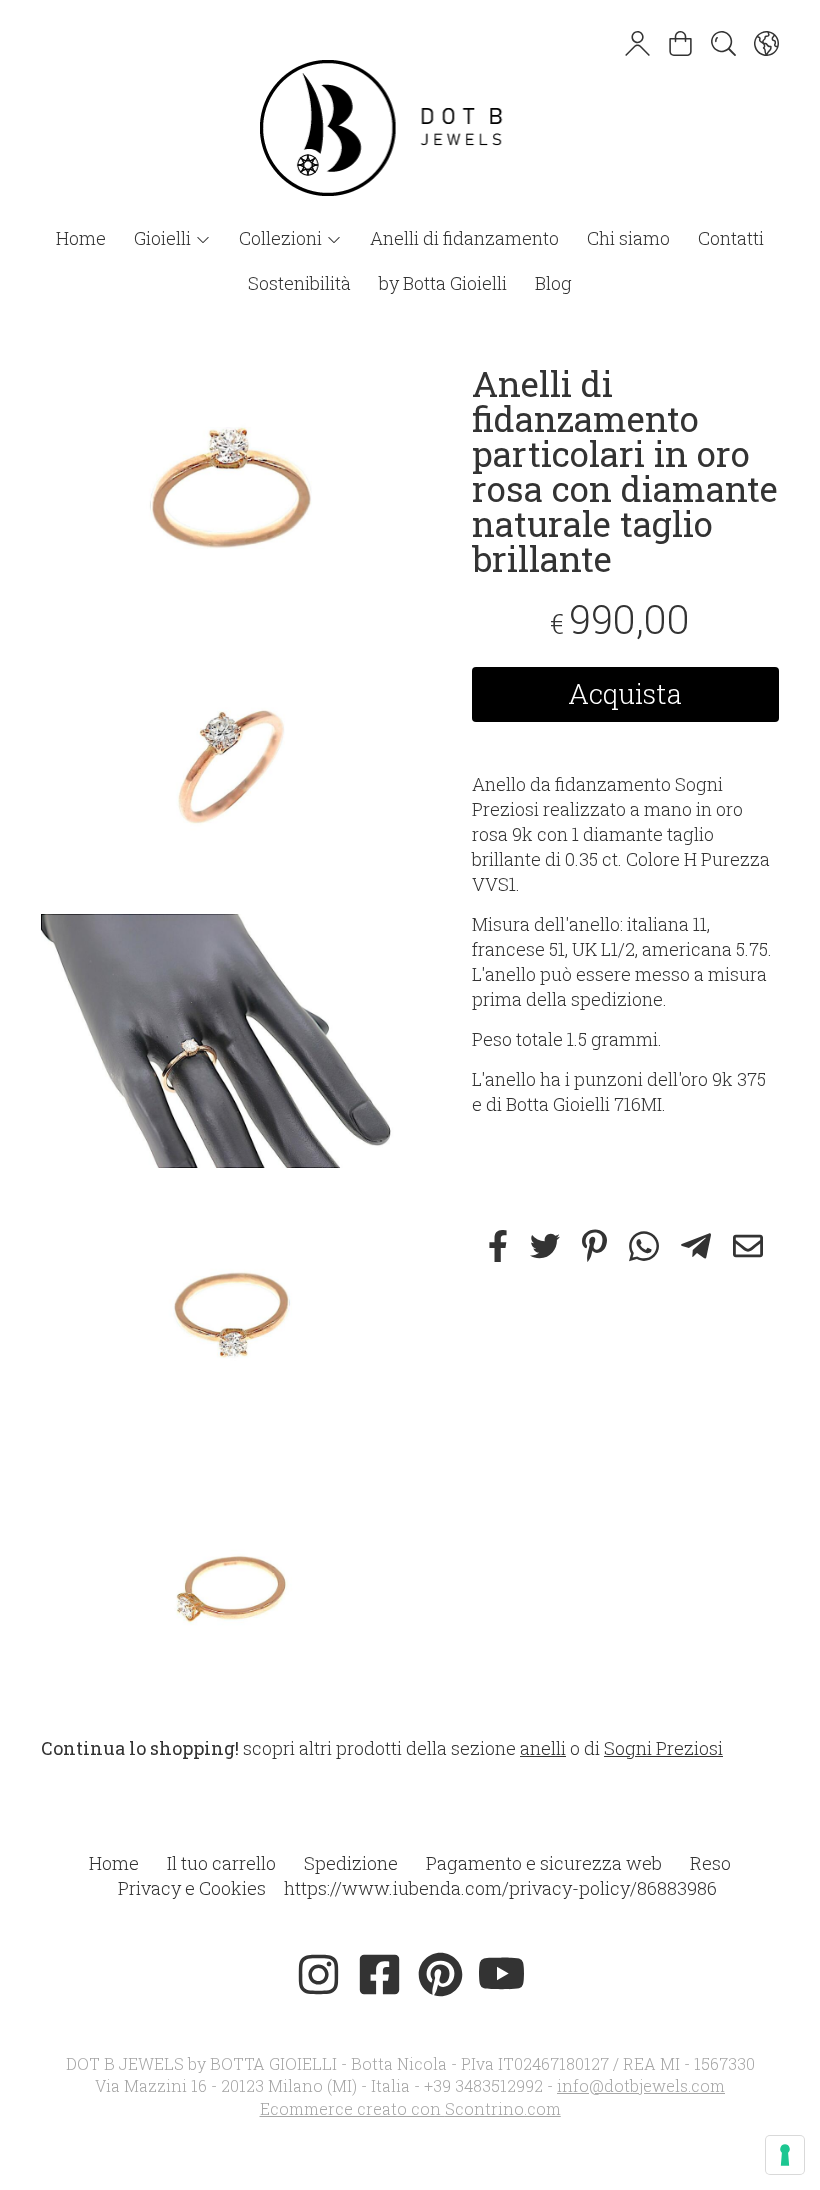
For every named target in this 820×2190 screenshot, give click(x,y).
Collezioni (282, 238)
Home (81, 238)
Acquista (625, 693)
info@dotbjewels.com (641, 2085)
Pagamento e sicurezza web (544, 1863)
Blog (553, 283)
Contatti (731, 238)
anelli (543, 1748)
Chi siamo (628, 238)
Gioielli (164, 238)
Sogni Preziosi (663, 1748)
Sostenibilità (299, 283)
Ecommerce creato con (410, 2108)
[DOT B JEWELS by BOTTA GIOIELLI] (410, 108)
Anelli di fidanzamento (464, 238)
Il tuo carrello (221, 1863)
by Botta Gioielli (443, 283)
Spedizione (351, 1863)
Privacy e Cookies (192, 1888)
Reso (710, 1863)
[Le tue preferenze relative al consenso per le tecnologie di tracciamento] (785, 2155)
